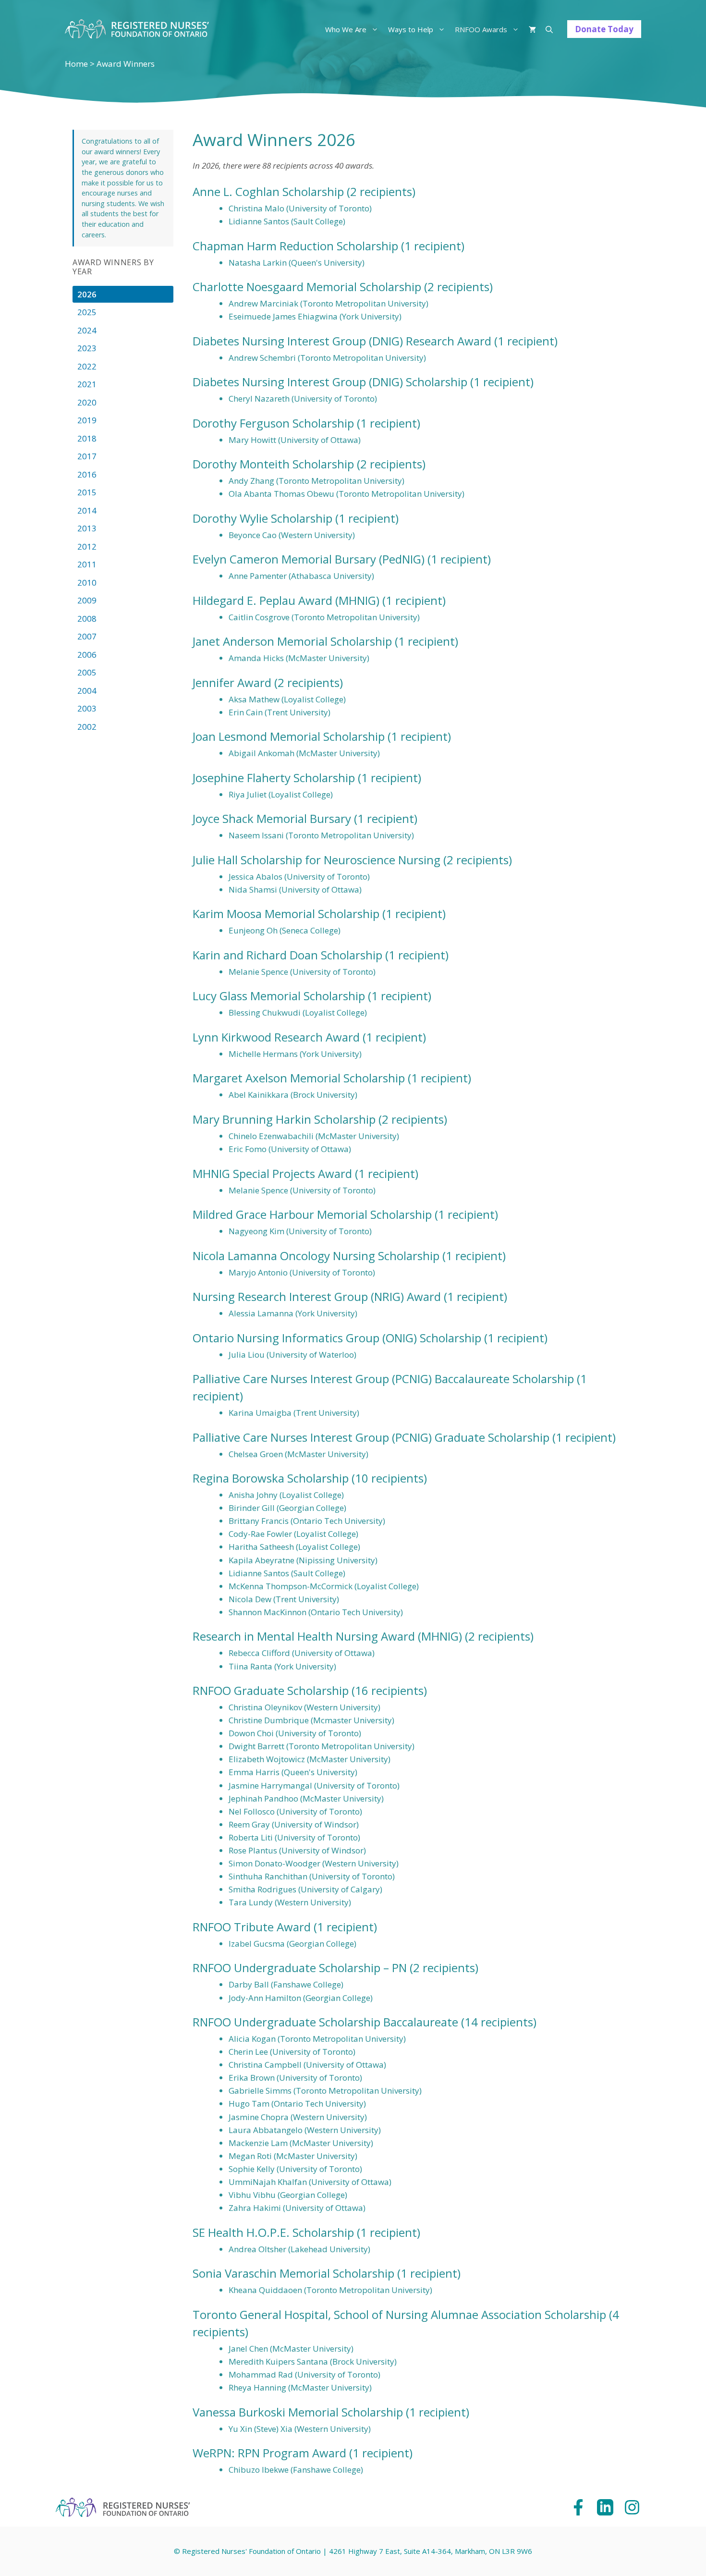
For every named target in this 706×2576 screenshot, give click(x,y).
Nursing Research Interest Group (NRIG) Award (317, 1296)
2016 (87, 474)
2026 (87, 294)
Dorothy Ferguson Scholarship (273, 423)
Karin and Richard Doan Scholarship (287, 955)
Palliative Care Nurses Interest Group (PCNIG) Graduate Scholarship (371, 1437)
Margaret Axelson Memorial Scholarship (299, 1078)
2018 (87, 438)
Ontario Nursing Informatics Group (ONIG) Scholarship (337, 1338)
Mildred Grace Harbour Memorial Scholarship (312, 1214)
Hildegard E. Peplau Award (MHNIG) (286, 600)
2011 (87, 564)
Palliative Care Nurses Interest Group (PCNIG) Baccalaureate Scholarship (383, 1379)
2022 (87, 366)
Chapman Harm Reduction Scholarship (295, 246)
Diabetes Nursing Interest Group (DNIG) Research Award (342, 341)
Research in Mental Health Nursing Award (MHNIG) (327, 1636)
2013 (87, 528)
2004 (87, 691)
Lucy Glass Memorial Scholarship (279, 996)
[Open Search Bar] (549, 29)
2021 (87, 384)
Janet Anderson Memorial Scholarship (292, 641)
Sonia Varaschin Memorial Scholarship (293, 2273)
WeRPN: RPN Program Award (269, 2453)
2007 (87, 636)
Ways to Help (411, 29)
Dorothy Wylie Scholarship (262, 518)
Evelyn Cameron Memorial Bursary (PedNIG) (309, 559)
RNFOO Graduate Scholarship (271, 1690)
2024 (87, 330)
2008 (87, 619)
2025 (87, 312)
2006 (87, 655)
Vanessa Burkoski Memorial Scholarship (298, 2412)
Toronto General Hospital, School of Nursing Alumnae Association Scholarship (399, 2314)
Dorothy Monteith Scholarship (273, 464)
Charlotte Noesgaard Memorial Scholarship (307, 287)
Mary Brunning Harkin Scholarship (284, 1119)
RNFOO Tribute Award (252, 1927)
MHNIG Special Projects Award (272, 1173)
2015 (87, 492)
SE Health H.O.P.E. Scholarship (273, 2232)
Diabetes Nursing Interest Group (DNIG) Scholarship (330, 382)
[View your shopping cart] (532, 29)
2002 (87, 727)
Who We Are (346, 29)
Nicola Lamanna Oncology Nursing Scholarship (316, 1256)
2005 (87, 672)
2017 (87, 456)
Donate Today (604, 29)
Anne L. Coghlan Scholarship (268, 191)
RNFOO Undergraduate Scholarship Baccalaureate (325, 2022)
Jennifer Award (232, 682)
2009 (87, 600)
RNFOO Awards (481, 29)
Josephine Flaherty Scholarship (274, 778)
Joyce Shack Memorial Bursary (272, 818)
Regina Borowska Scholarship (271, 1478)
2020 (87, 402)
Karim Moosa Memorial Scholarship (286, 914)
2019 (87, 420)
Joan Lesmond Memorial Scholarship (289, 736)
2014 (87, 510)
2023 (87, 348)
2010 (87, 583)
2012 (87, 546)
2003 (87, 708)
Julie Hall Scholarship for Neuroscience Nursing (316, 860)
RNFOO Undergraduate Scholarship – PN (300, 1968)
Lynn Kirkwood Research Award (276, 1037)
